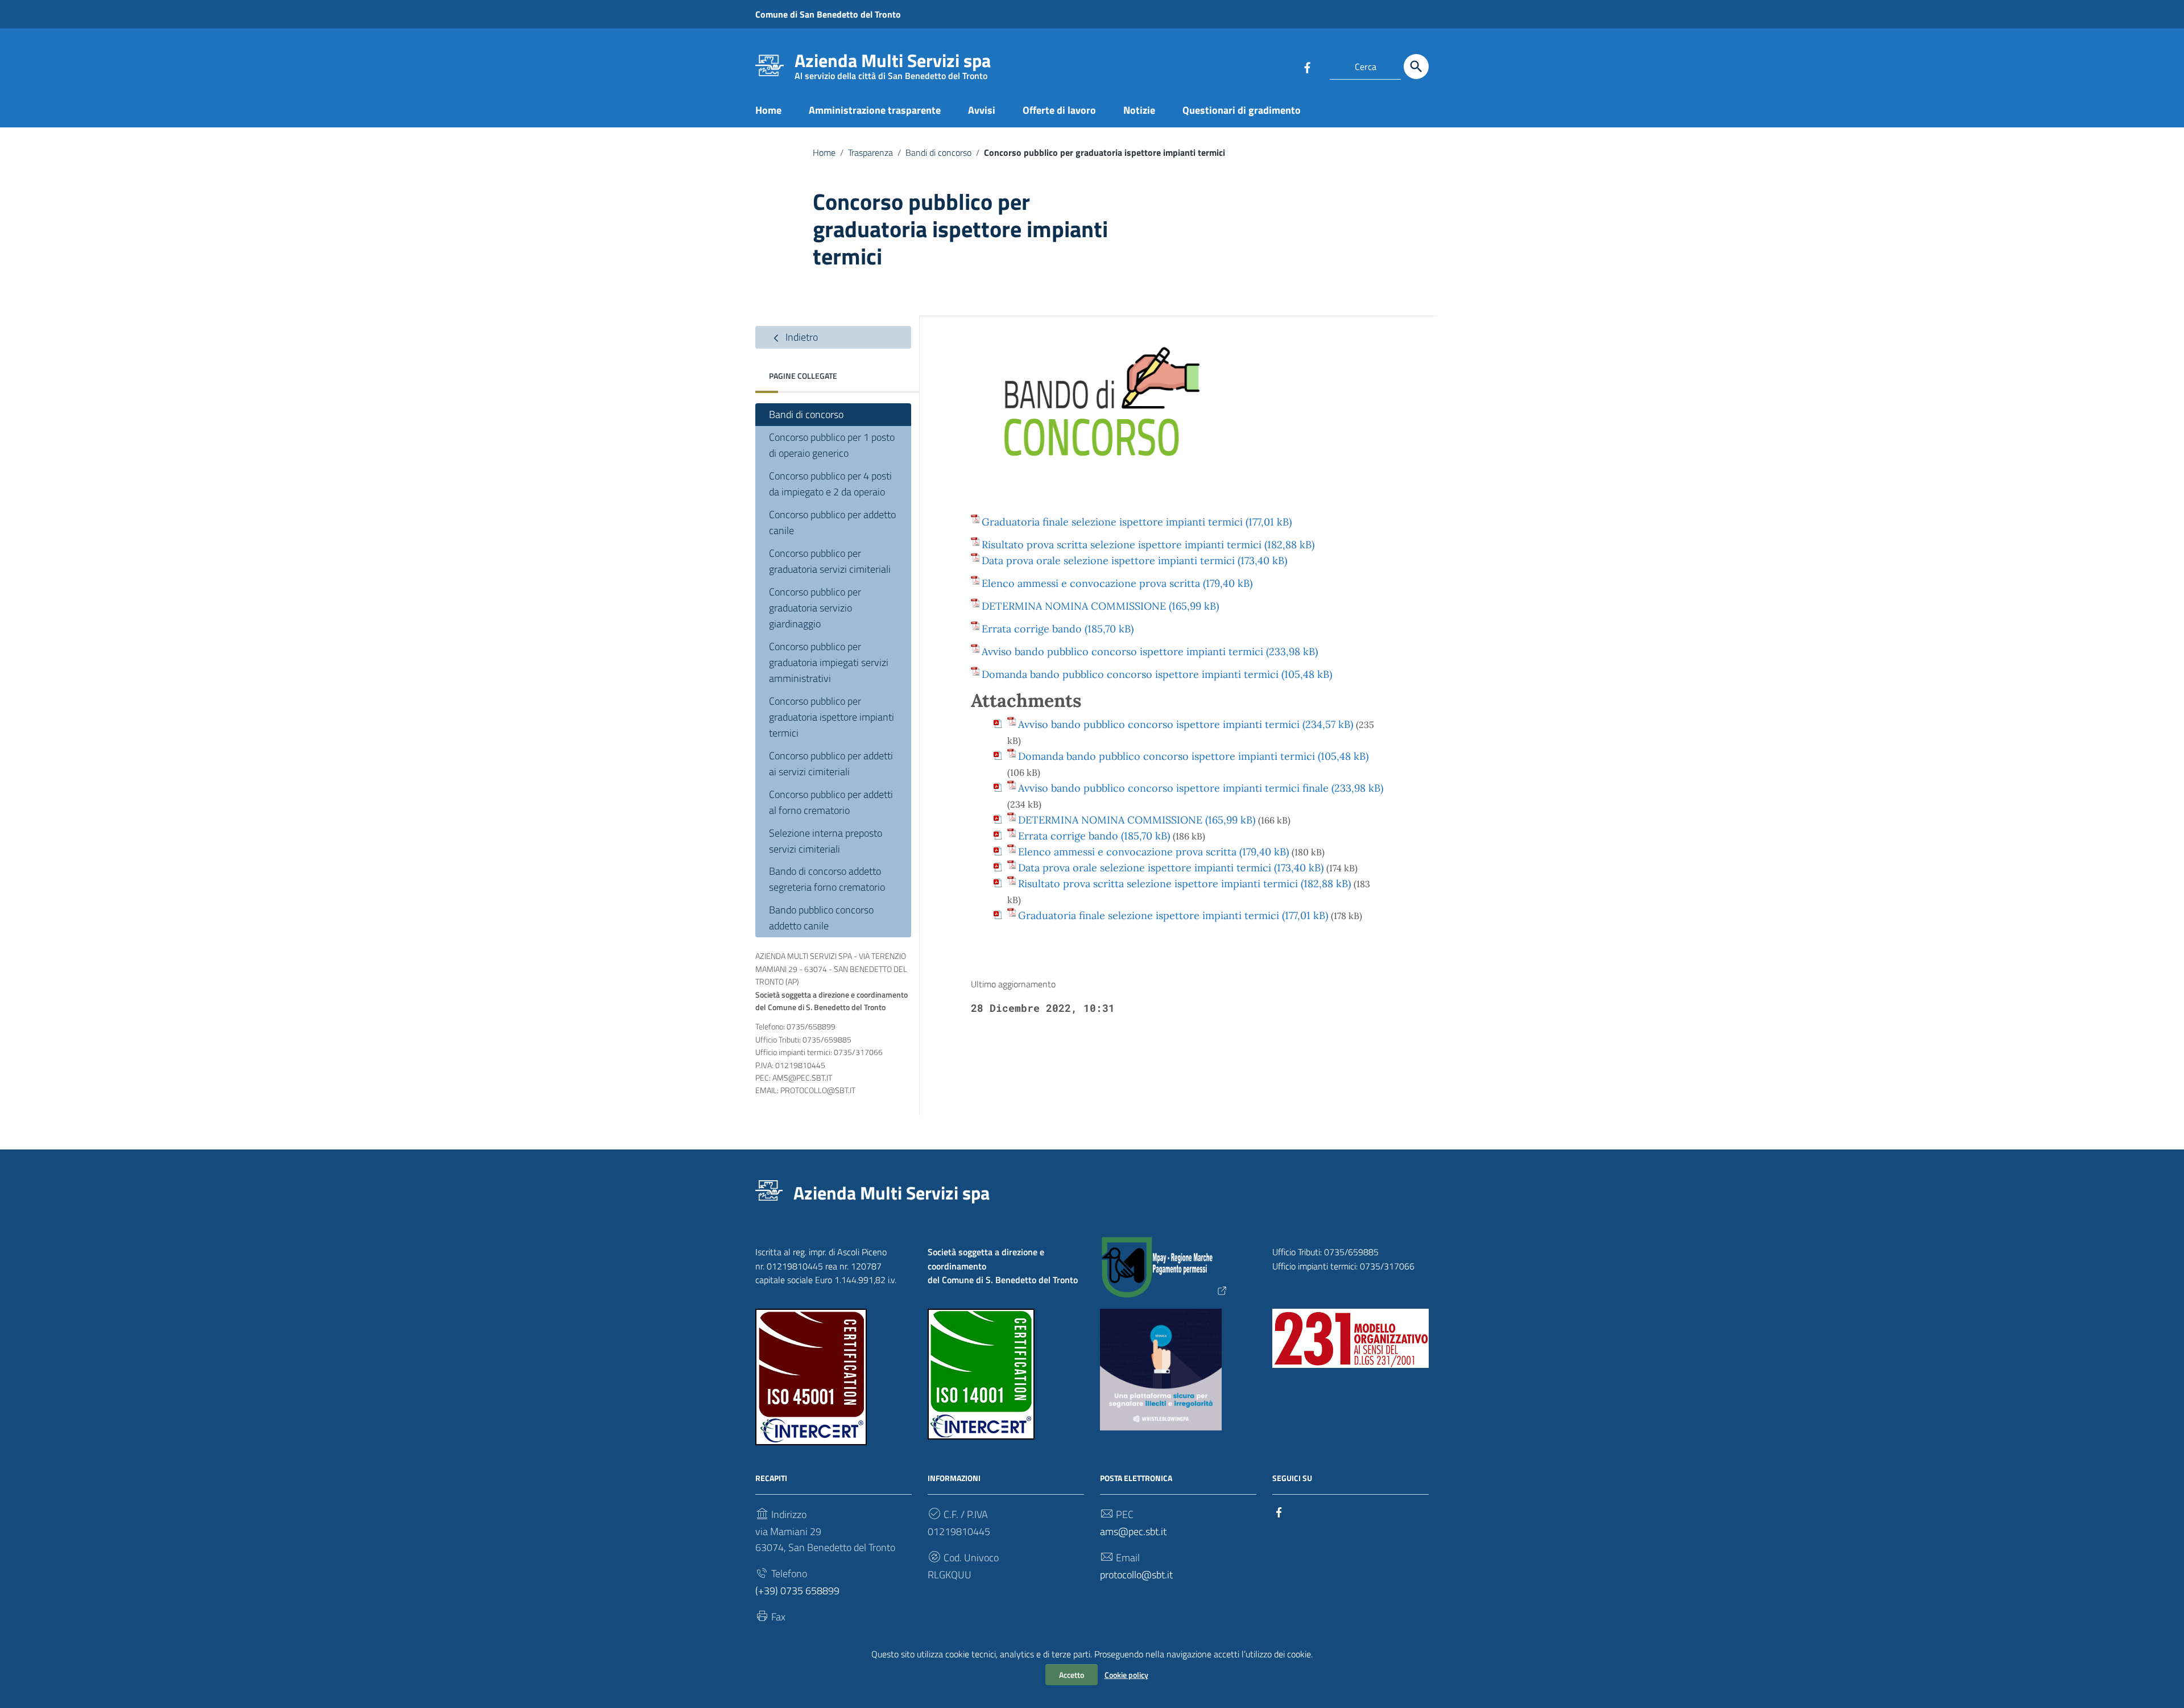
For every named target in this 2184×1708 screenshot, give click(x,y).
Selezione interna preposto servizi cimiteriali (826, 841)
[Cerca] (1416, 67)
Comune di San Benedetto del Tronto (828, 14)
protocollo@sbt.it (1136, 1575)
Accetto (1072, 1675)
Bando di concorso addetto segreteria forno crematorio (827, 879)
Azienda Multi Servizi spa (893, 63)
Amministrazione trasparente (875, 110)
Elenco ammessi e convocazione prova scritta (1091, 583)
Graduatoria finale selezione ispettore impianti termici (1112, 522)
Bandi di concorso (938, 152)
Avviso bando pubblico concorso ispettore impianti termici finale (1173, 788)
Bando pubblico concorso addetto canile (821, 918)
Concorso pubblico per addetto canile (832, 522)
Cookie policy (1126, 1675)
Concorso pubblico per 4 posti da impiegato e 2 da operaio (830, 484)
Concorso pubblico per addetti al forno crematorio (831, 802)
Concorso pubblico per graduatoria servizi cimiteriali (830, 561)
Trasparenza (870, 152)
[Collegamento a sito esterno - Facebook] (1307, 67)
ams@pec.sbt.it (1133, 1531)
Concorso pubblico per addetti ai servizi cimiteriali (831, 764)
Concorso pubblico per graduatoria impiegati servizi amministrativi (829, 662)
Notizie (1139, 110)
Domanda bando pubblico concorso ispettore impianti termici (1130, 674)
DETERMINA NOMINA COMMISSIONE (1074, 606)
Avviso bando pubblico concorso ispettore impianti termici (1122, 652)
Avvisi (982, 110)
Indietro (801, 337)
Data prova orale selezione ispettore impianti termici (1108, 561)
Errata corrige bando (1032, 629)
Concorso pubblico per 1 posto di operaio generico (832, 445)
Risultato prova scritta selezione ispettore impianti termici (1122, 545)
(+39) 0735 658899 (797, 1591)
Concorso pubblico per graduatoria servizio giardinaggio (815, 608)
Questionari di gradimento (1242, 110)
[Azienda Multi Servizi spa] (770, 65)
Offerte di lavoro (1059, 110)
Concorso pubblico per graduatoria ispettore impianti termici (832, 717)
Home (768, 110)
